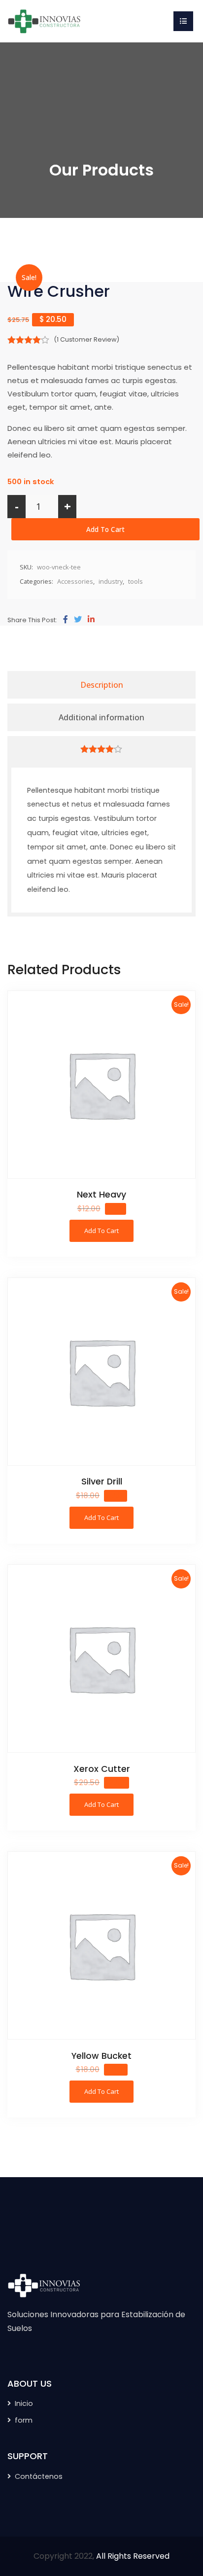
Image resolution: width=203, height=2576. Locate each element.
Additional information (101, 717)
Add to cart (105, 529)
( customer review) (86, 339)
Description (102, 685)
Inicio (24, 2403)
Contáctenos (39, 2476)
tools (135, 581)
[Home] (44, 20)
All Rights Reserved (133, 2556)
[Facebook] (66, 620)
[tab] (101, 685)
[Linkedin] (91, 620)
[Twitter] (78, 620)
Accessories (75, 581)
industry (111, 581)
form (24, 2420)
